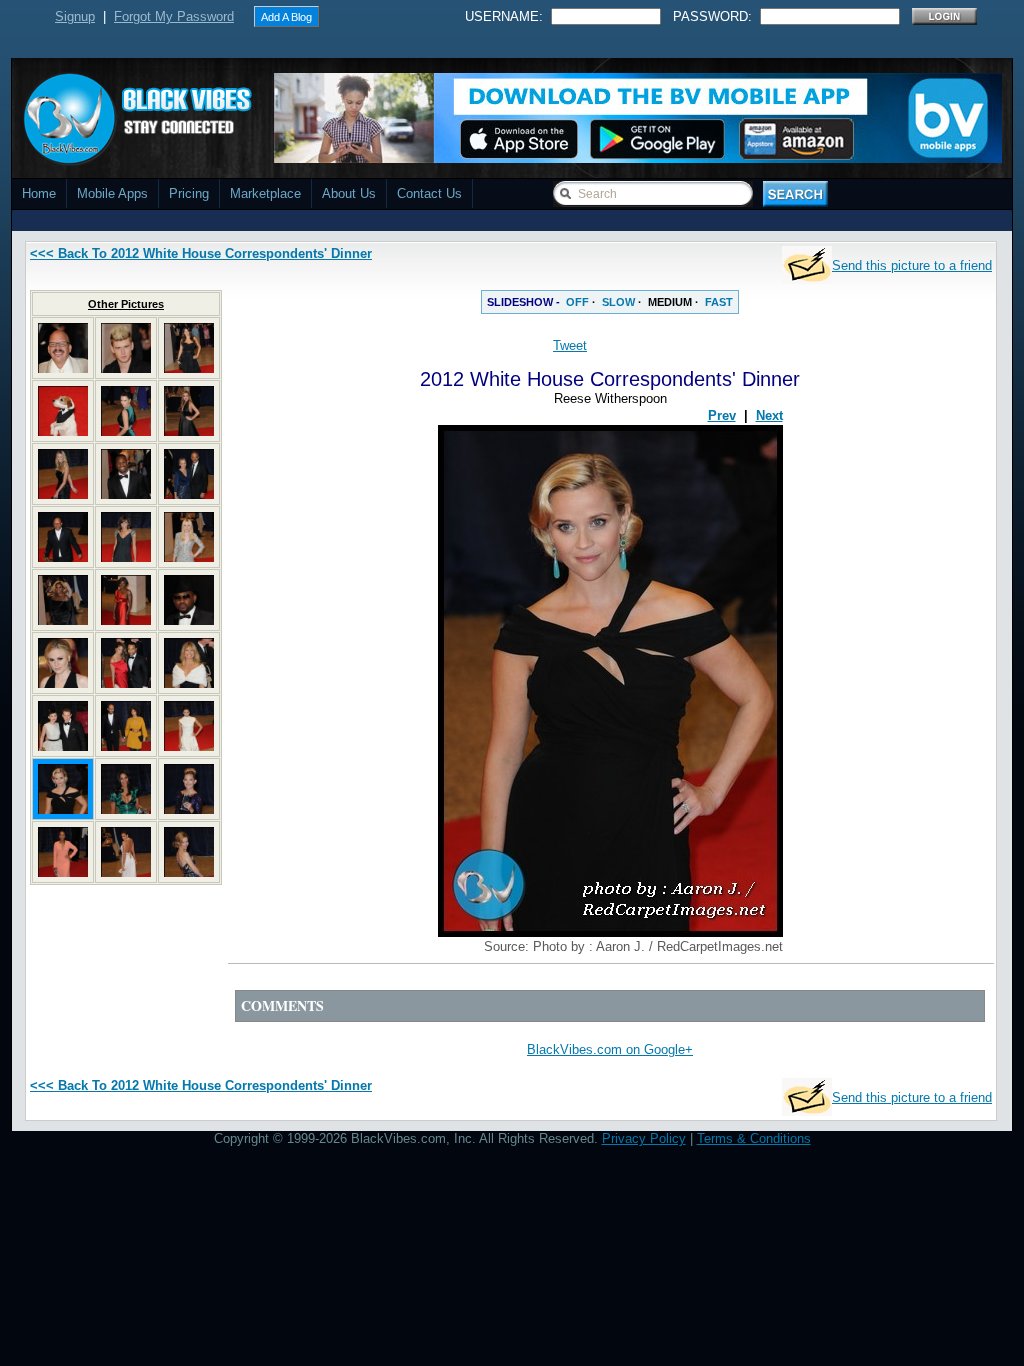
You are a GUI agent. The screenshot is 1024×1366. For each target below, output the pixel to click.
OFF (577, 302)
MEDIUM (670, 302)
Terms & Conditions (754, 1138)
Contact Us (429, 193)
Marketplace (265, 193)
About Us (349, 193)
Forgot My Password (174, 16)
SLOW (618, 302)
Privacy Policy (644, 1138)
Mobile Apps (112, 193)
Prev (722, 415)
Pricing (189, 193)
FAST (719, 302)
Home (39, 193)
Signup (75, 16)
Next (769, 415)
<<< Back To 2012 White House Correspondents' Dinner (201, 253)
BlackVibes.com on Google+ (610, 1049)
